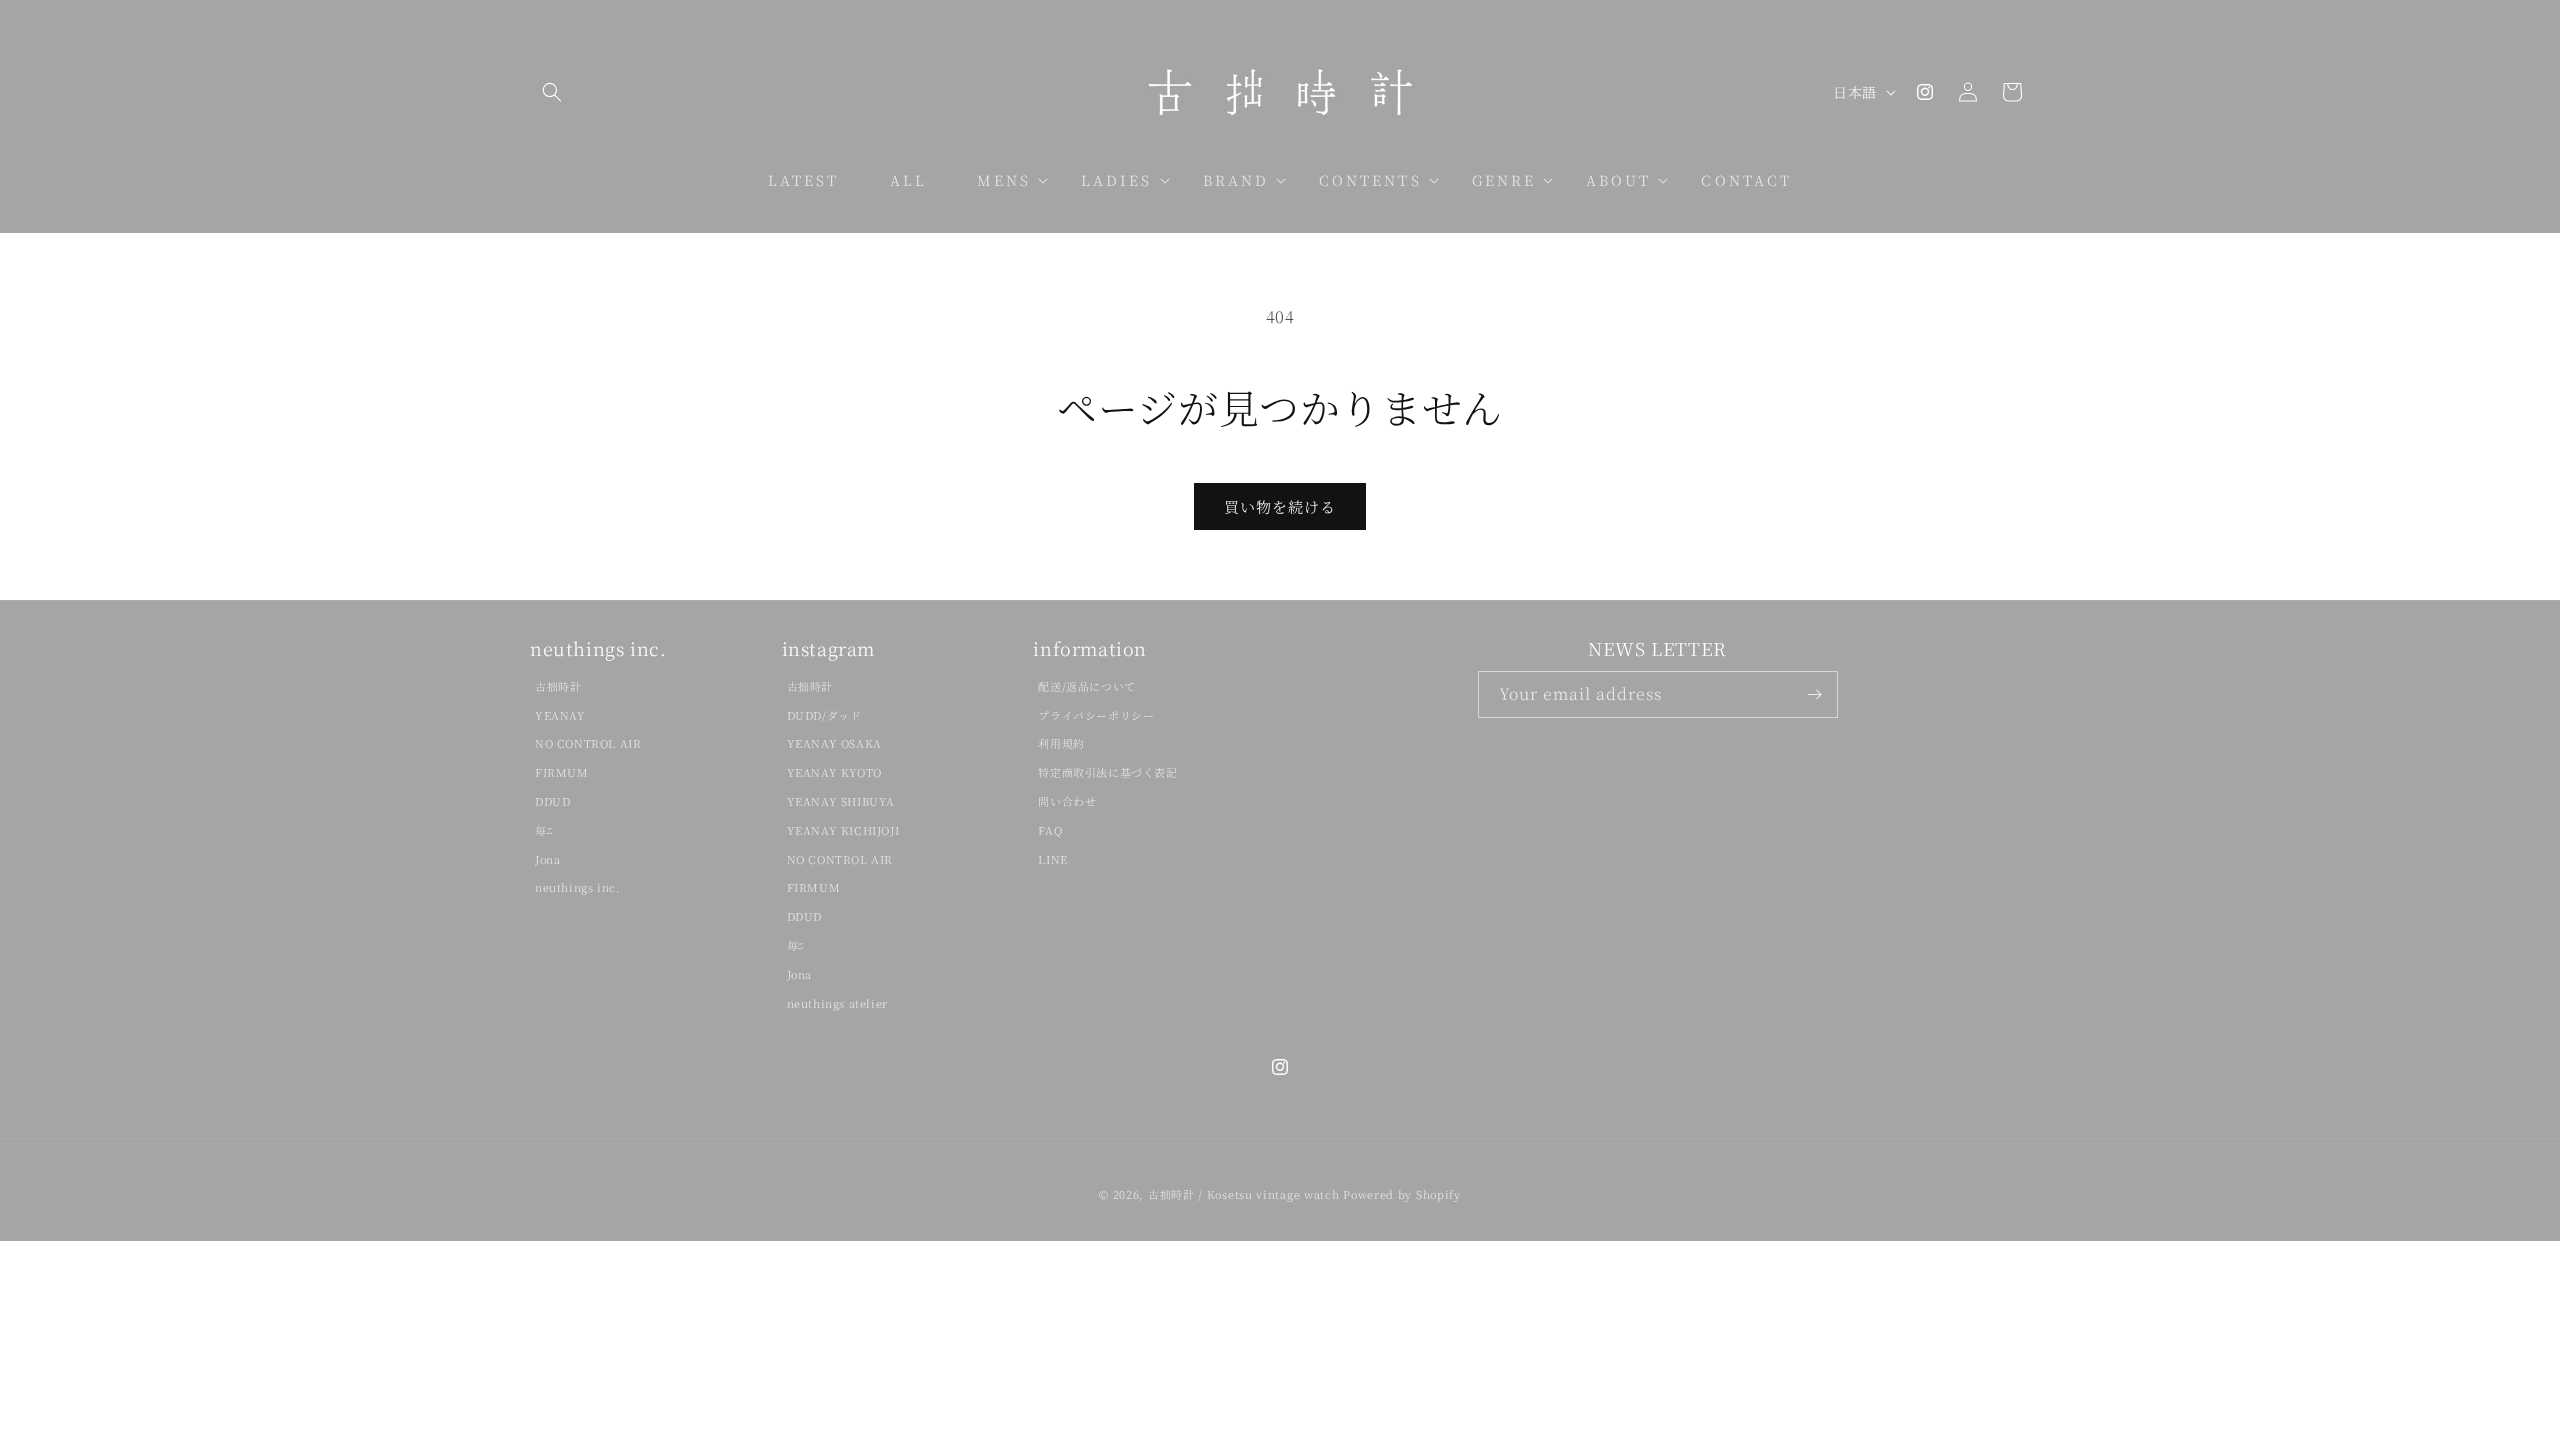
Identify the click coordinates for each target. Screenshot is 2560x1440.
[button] (552, 92)
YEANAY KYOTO (834, 772)
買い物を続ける (1280, 506)
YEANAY (560, 715)
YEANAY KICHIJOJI (843, 830)
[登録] (1815, 694)
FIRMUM (562, 772)
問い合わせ (1067, 801)
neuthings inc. (577, 887)
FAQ (1050, 830)
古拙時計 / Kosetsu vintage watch (1244, 1194)
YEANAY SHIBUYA (841, 801)
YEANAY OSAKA (834, 743)
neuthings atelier (837, 1003)
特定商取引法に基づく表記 (1107, 772)
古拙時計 (558, 686)
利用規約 (1061, 743)
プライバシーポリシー (1096, 715)
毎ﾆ (544, 830)
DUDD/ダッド (824, 715)
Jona (547, 859)
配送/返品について (1086, 686)
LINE (1052, 859)
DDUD (552, 801)
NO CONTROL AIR (588, 743)
